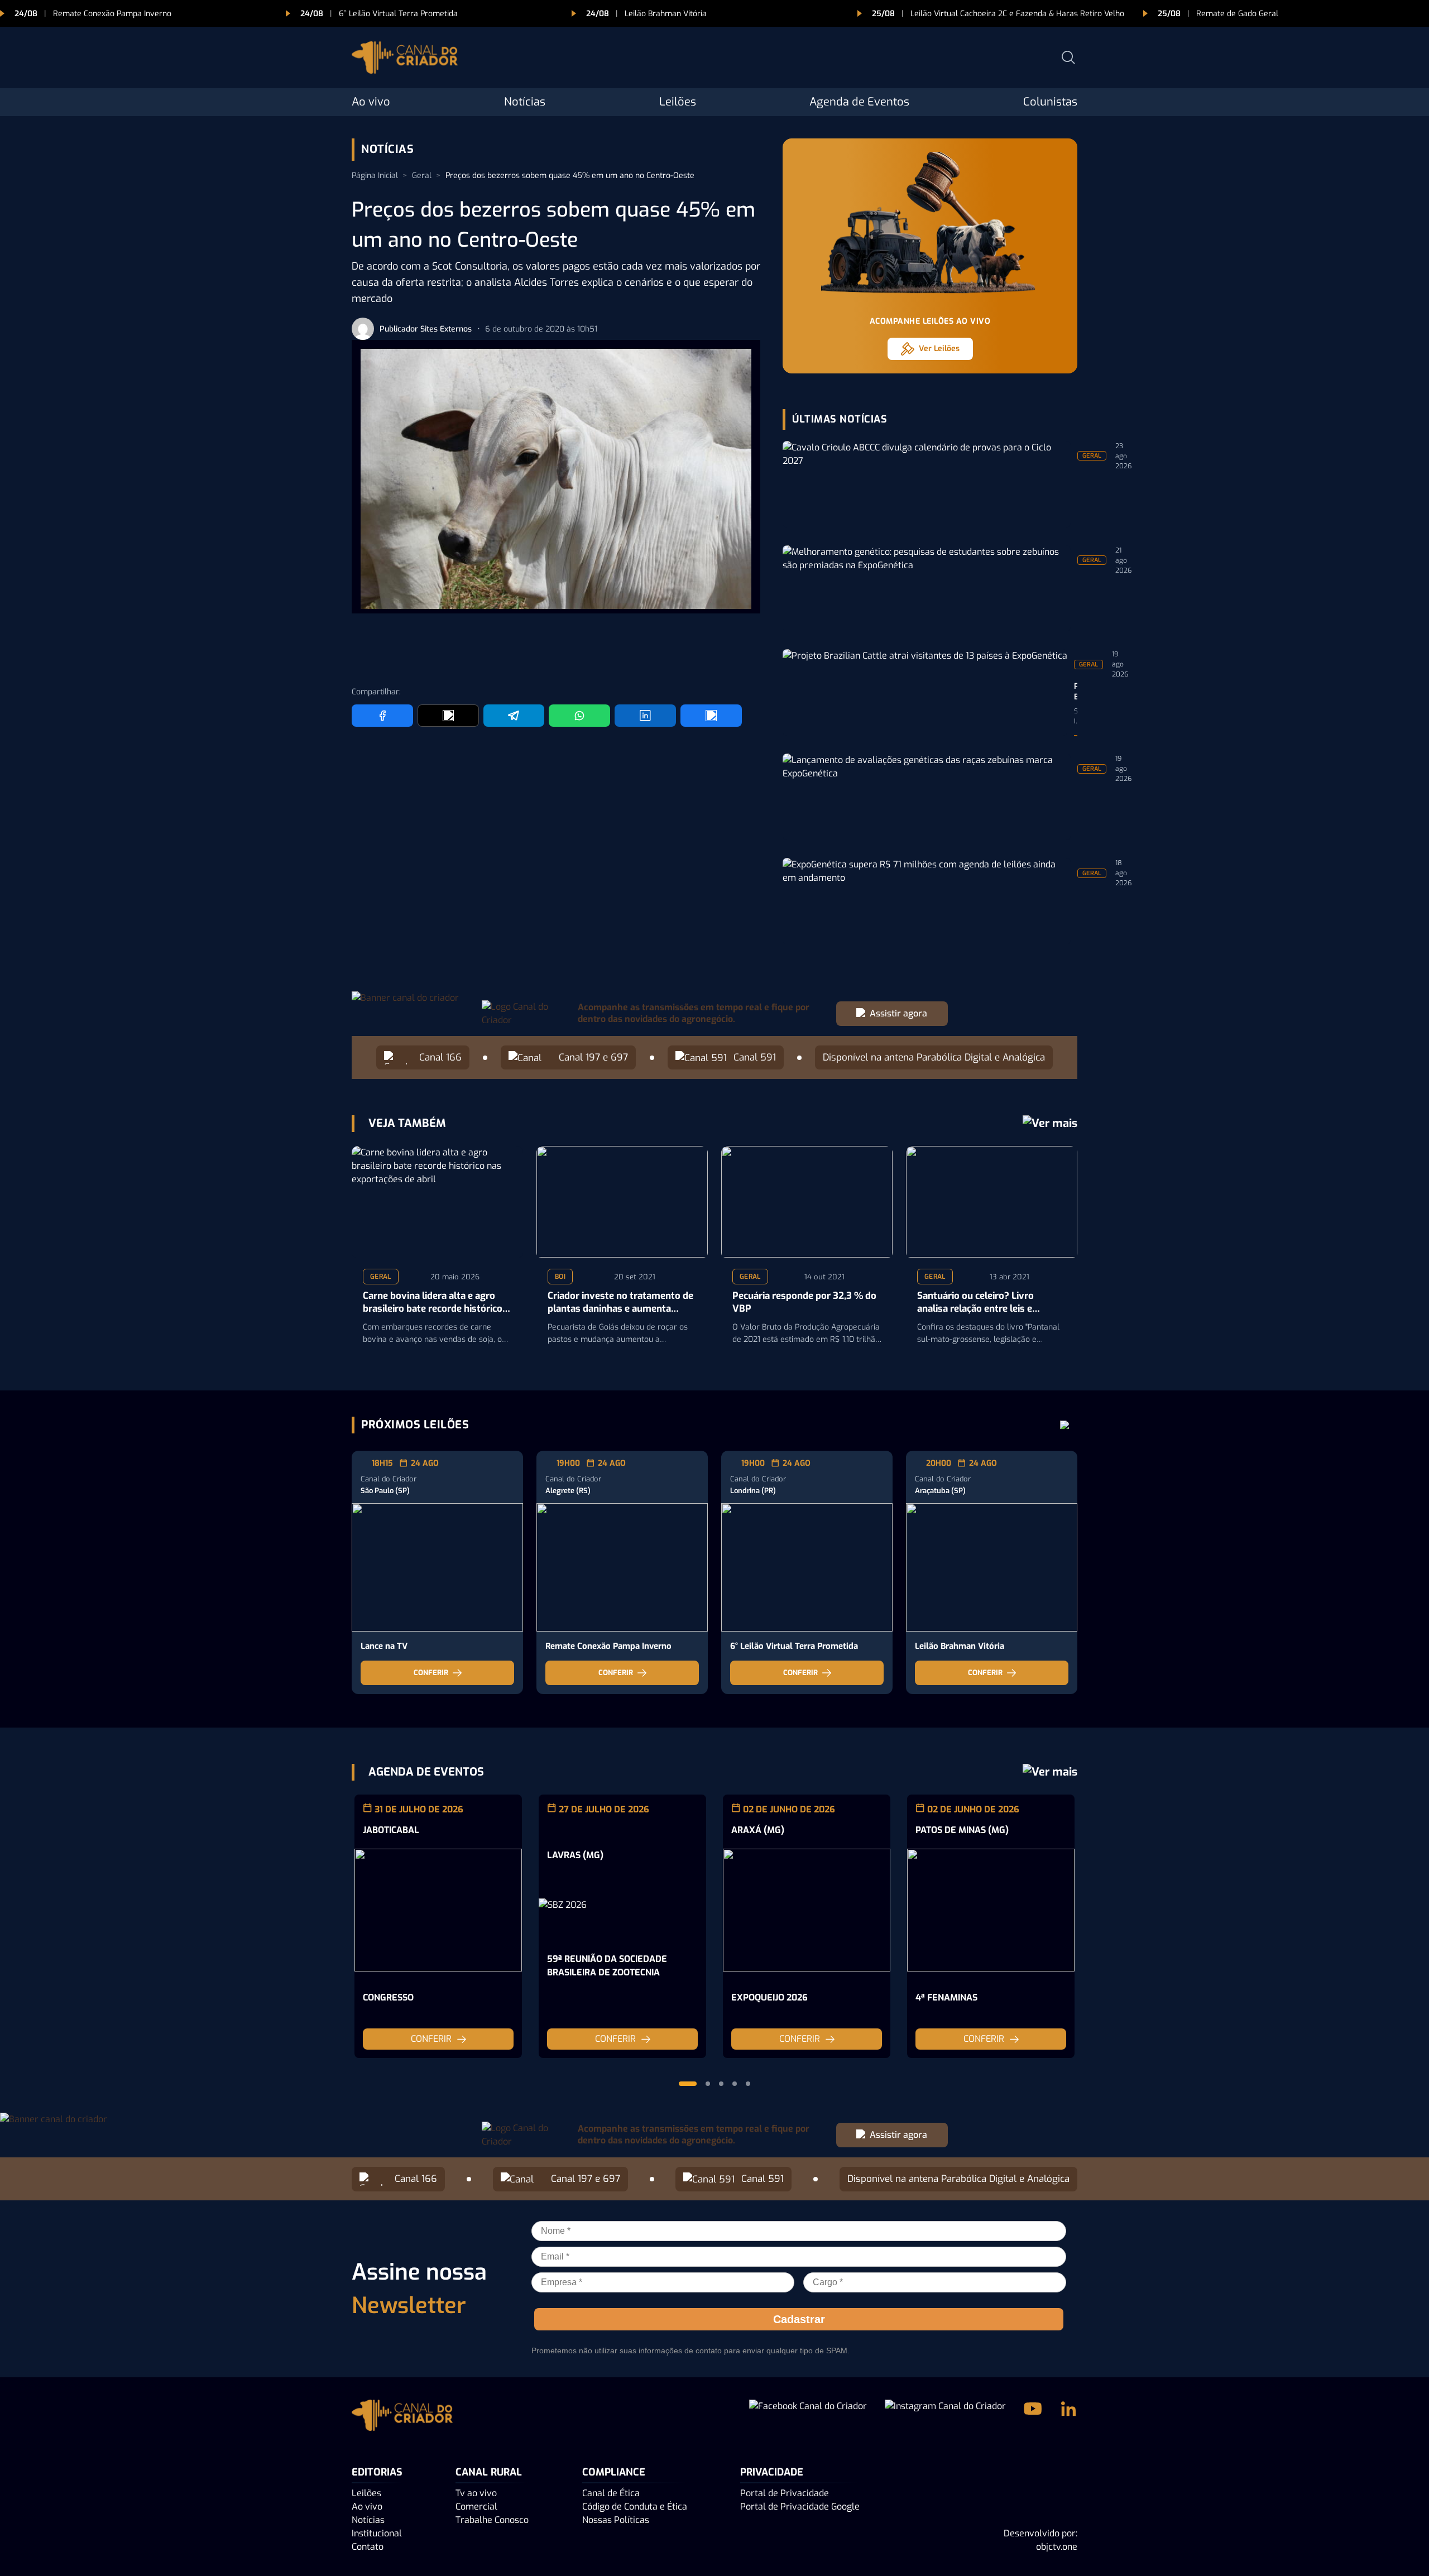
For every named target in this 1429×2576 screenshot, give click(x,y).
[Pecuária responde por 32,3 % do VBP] (807, 1202)
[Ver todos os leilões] (1065, 1425)
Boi (560, 1277)
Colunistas (1050, 102)
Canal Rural (489, 2472)
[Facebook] (382, 716)
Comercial (476, 2507)
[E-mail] (711, 716)
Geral (422, 176)
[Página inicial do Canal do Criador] (405, 59)
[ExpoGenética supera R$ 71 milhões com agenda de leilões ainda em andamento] (927, 901)
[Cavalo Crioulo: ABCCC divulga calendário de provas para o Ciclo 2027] (927, 484)
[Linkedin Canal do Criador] (1068, 2417)
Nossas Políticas (616, 2520)
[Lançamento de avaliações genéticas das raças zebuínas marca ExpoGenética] (927, 797)
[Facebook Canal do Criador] (808, 2417)
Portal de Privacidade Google (800, 2507)
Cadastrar (799, 2319)
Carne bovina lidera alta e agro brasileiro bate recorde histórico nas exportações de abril (433, 1303)
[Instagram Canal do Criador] (945, 2417)
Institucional (377, 2533)
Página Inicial (375, 176)
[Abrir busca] (1068, 57)
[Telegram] (514, 716)
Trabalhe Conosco (492, 2520)
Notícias (525, 102)
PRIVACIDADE (772, 2472)
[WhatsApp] (579, 716)
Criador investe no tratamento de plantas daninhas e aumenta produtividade (620, 1303)
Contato (368, 2547)
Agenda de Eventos (859, 102)
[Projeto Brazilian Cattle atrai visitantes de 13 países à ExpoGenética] (925, 692)
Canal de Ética (611, 2493)
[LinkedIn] (645, 716)
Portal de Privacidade (785, 2493)
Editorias (377, 2472)
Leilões (678, 102)
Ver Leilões (939, 349)
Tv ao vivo (476, 2493)
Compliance (614, 2472)
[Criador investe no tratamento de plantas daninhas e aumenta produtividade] (622, 1202)
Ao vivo (371, 102)
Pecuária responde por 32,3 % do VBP (804, 1303)
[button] (688, 2084)
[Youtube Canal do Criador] (1033, 2417)
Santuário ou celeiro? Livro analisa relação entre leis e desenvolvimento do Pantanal (983, 1303)
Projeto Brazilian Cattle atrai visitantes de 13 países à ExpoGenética (1076, 692)
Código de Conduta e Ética (635, 2507)
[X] (448, 716)
